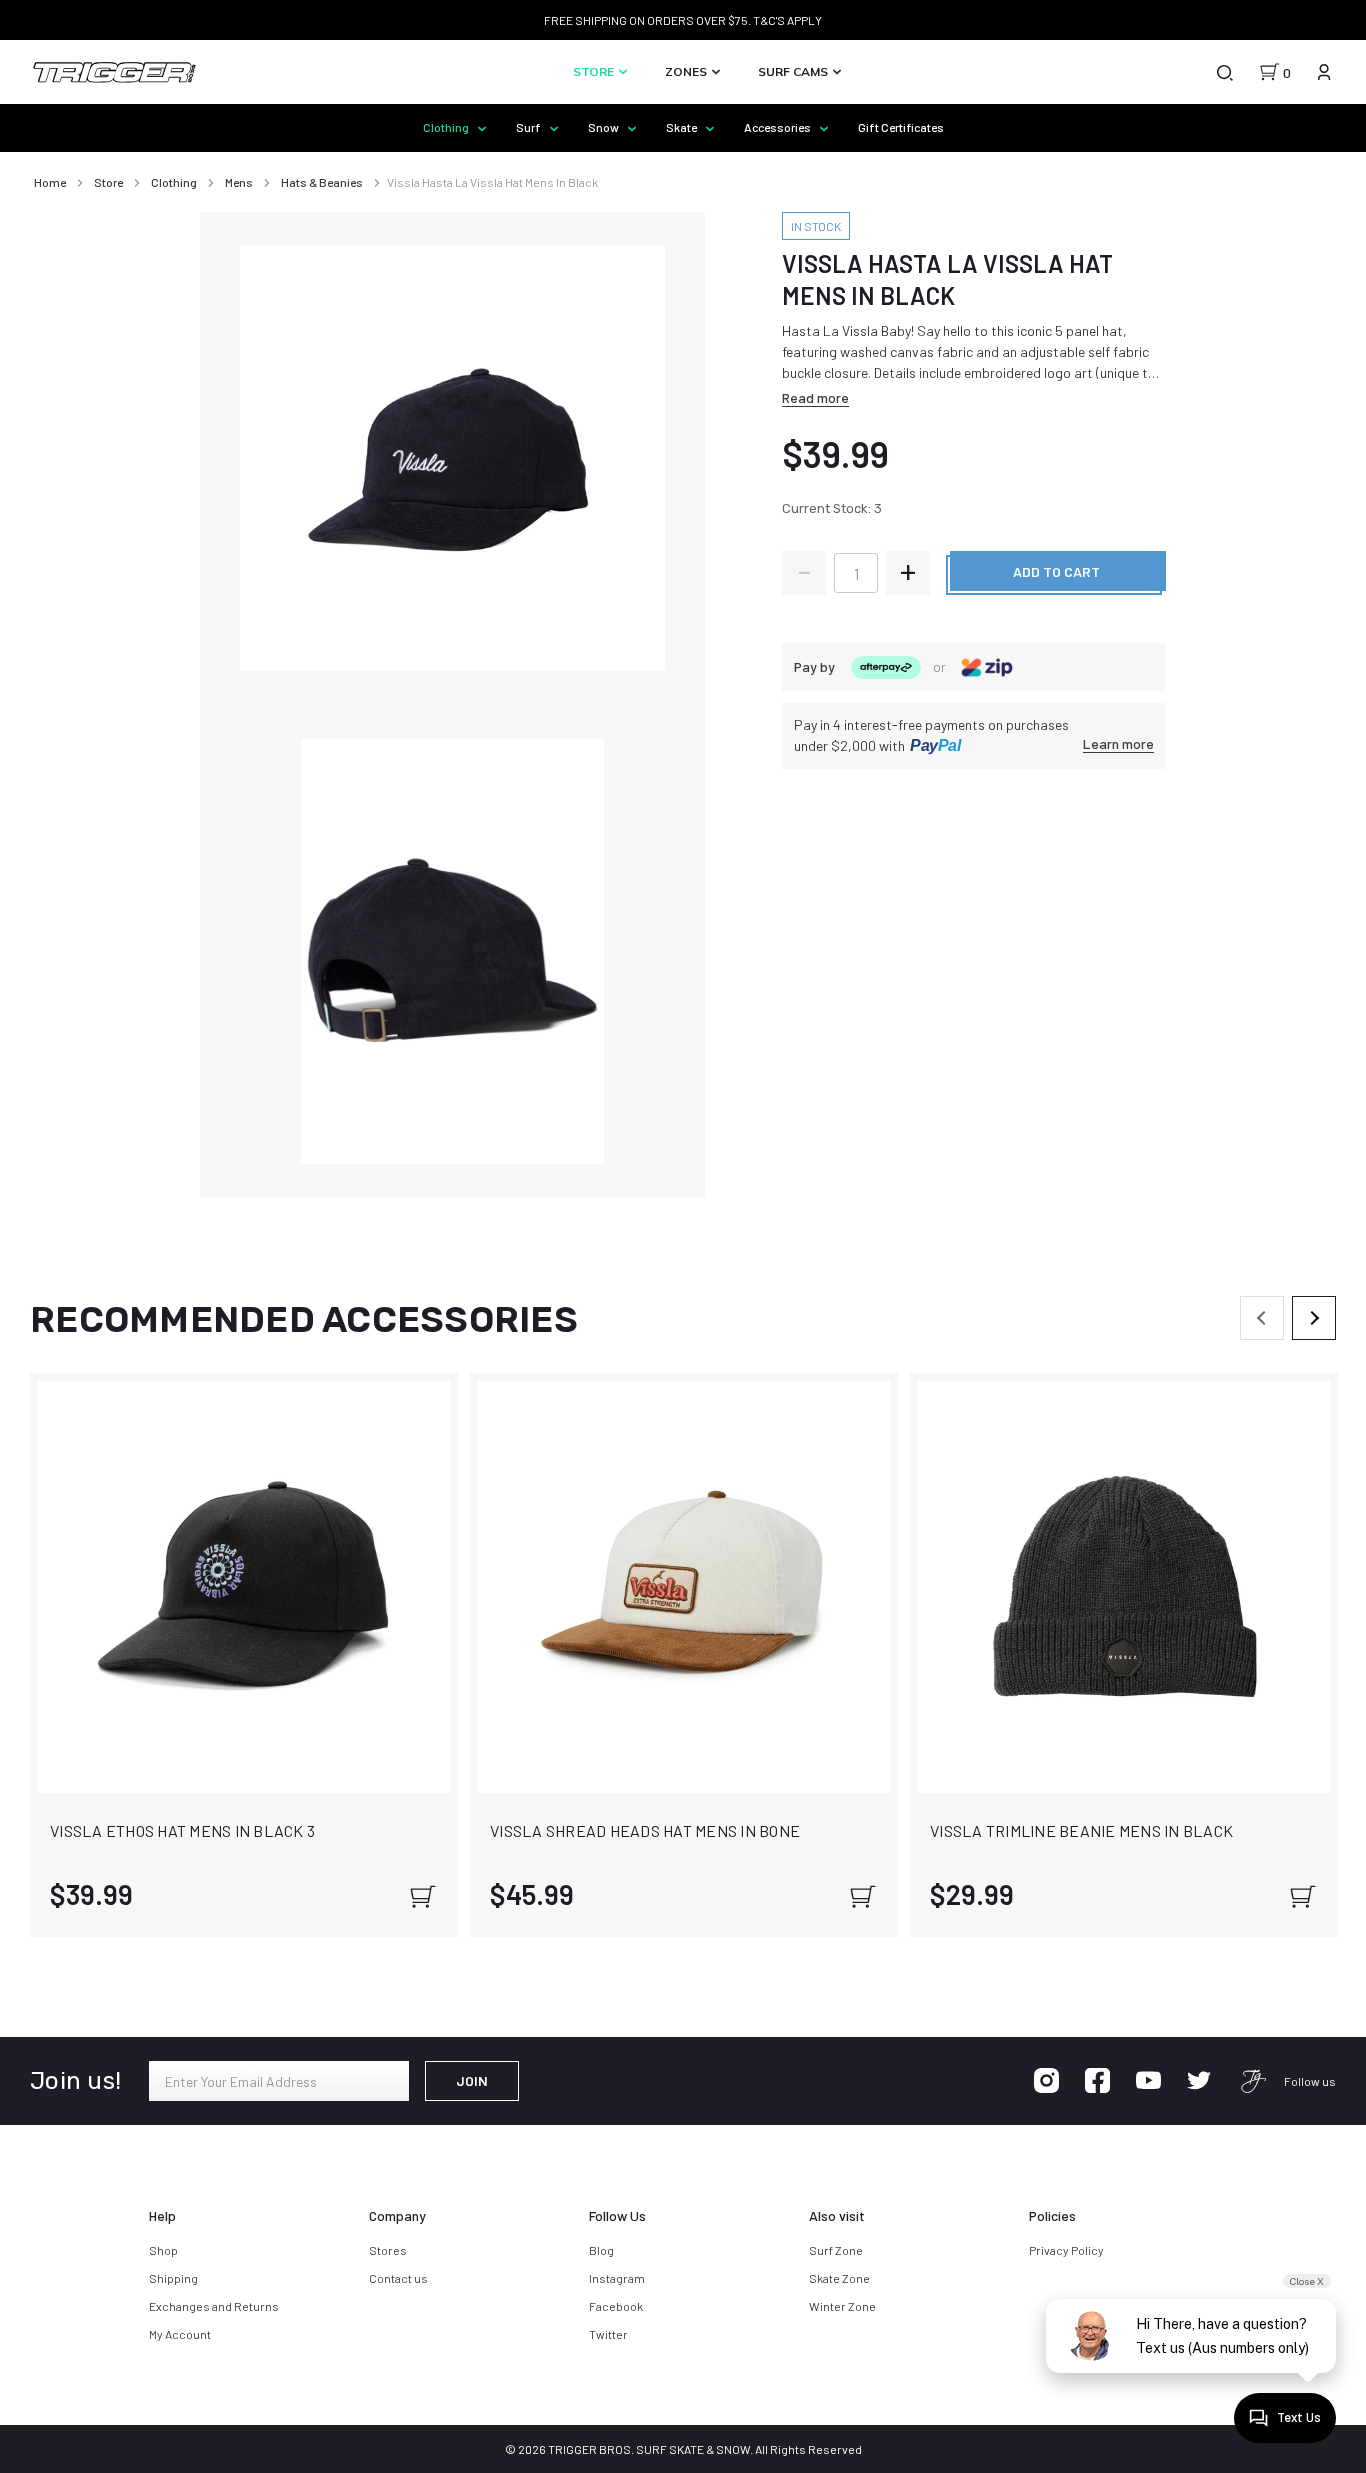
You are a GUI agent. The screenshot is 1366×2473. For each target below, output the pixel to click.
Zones (687, 71)
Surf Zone (836, 2250)
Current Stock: (832, 508)
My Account (180, 2334)
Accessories (778, 127)
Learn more (1118, 743)
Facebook (616, 2306)
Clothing (447, 127)
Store (595, 71)
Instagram (617, 2278)
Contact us (398, 2278)
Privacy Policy (1066, 2250)
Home (50, 182)
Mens (239, 182)
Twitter (608, 2334)
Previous (1262, 1318)
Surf (529, 127)
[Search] (1224, 72)
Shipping (173, 2278)
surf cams (794, 71)
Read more (815, 397)
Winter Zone (842, 2306)
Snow (604, 127)
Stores (388, 2250)
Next (1314, 1318)
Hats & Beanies (322, 182)
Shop (163, 2250)
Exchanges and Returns (214, 2306)
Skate (682, 127)
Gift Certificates (901, 127)
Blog (601, 2250)
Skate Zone (839, 2278)
